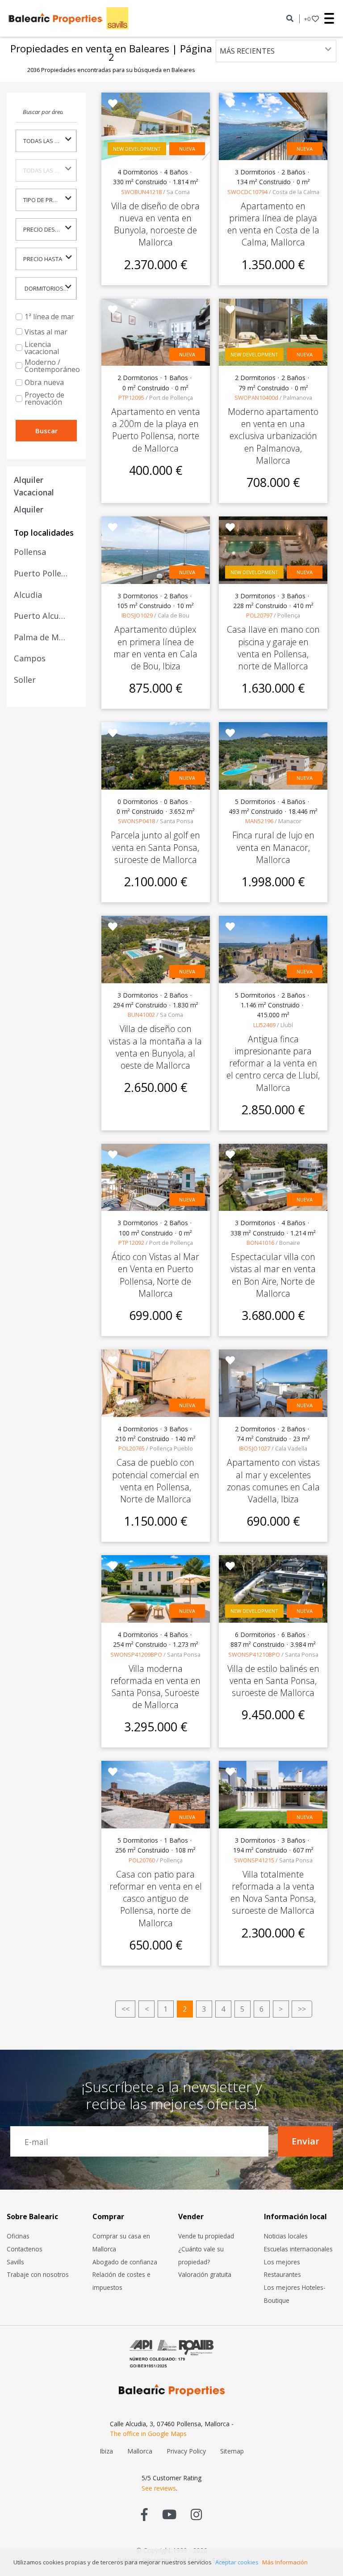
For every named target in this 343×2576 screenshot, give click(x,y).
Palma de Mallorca (41, 637)
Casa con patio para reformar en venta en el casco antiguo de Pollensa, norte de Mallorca (156, 1899)
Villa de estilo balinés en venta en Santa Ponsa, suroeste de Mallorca (273, 1681)
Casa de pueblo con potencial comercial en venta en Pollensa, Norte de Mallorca (156, 1481)
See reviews (159, 2488)
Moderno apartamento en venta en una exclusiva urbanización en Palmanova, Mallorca (273, 436)
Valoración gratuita (205, 2274)
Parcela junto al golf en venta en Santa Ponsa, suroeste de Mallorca (155, 847)
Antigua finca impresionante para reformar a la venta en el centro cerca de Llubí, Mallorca (273, 1063)
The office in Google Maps (148, 2434)
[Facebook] (144, 2514)
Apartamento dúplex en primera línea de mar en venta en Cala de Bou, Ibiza (155, 648)
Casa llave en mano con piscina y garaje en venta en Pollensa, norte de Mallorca (273, 648)
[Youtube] (169, 2514)
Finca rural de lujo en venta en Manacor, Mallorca (273, 847)
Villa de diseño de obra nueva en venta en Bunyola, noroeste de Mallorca (155, 224)
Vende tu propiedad (206, 2236)
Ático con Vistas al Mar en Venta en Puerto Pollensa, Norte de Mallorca (155, 1275)
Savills (15, 2262)
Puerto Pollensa (41, 573)
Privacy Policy (186, 2451)
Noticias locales (286, 2236)
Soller (25, 680)
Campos (30, 658)
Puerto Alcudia (41, 616)
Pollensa (30, 552)
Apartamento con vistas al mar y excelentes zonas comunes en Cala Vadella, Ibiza (273, 1481)
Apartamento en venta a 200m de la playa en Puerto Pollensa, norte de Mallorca (156, 430)
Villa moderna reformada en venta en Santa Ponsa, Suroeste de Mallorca (155, 1687)
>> (302, 2009)
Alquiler (29, 509)
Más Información (285, 2562)
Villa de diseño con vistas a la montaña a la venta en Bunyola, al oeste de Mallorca (155, 1047)
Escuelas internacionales (298, 2249)
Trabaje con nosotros (38, 2274)
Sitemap (232, 2451)
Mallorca (140, 2451)
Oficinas (18, 2236)
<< (125, 2009)
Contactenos (25, 2249)
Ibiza (106, 2451)
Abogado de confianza (125, 2262)
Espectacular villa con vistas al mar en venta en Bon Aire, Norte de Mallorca (273, 1275)
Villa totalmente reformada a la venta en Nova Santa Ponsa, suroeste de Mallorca (273, 1893)
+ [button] (307, 19)
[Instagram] (196, 2514)
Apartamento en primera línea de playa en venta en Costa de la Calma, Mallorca (273, 224)
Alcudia (28, 595)
